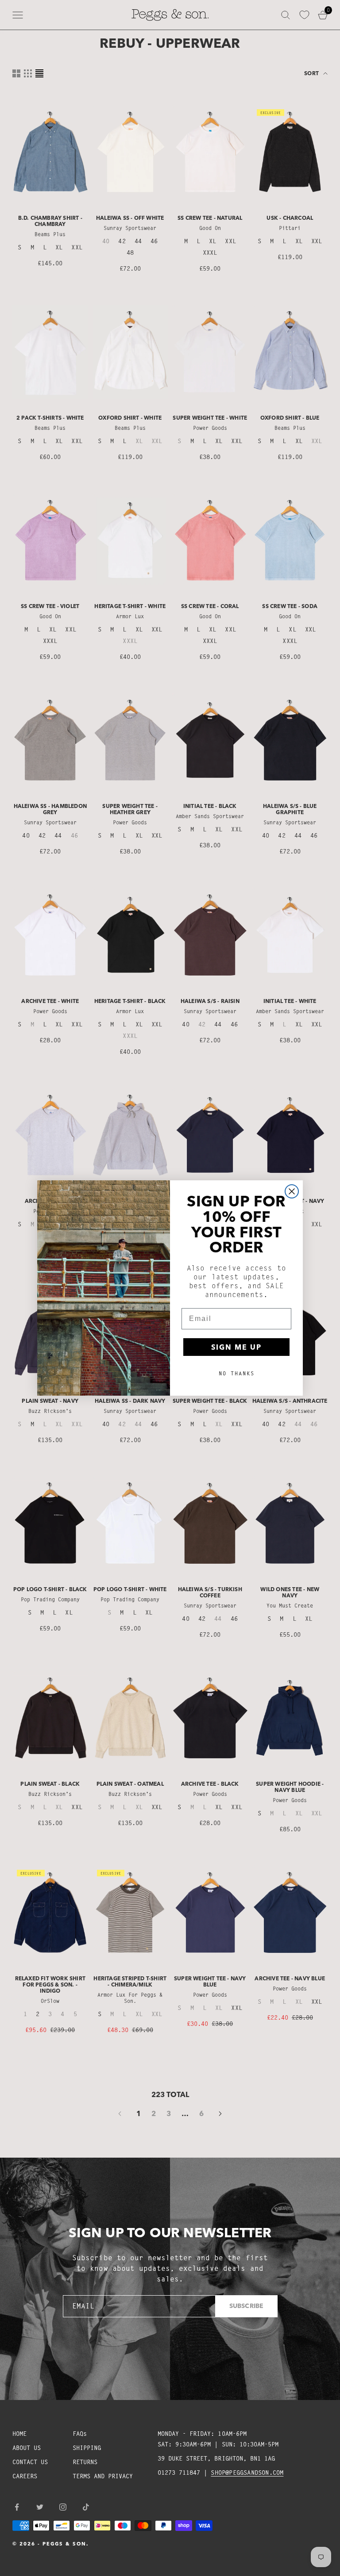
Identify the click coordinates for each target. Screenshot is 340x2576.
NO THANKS (237, 1373)
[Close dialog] (292, 1191)
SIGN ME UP (236, 1347)
